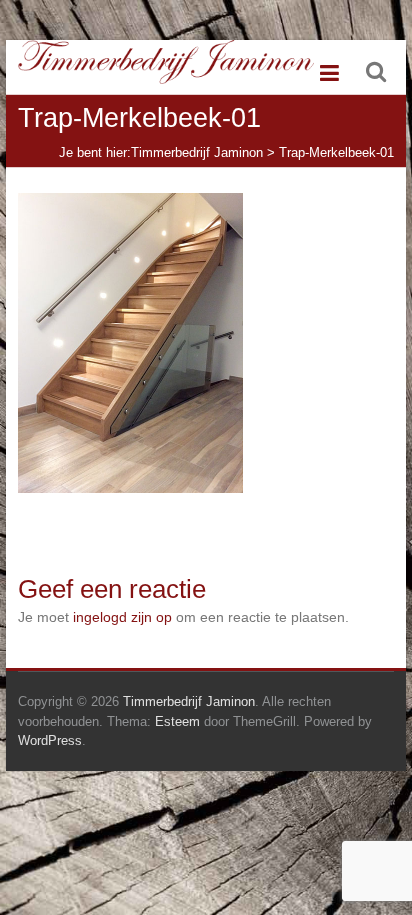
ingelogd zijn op (122, 617)
